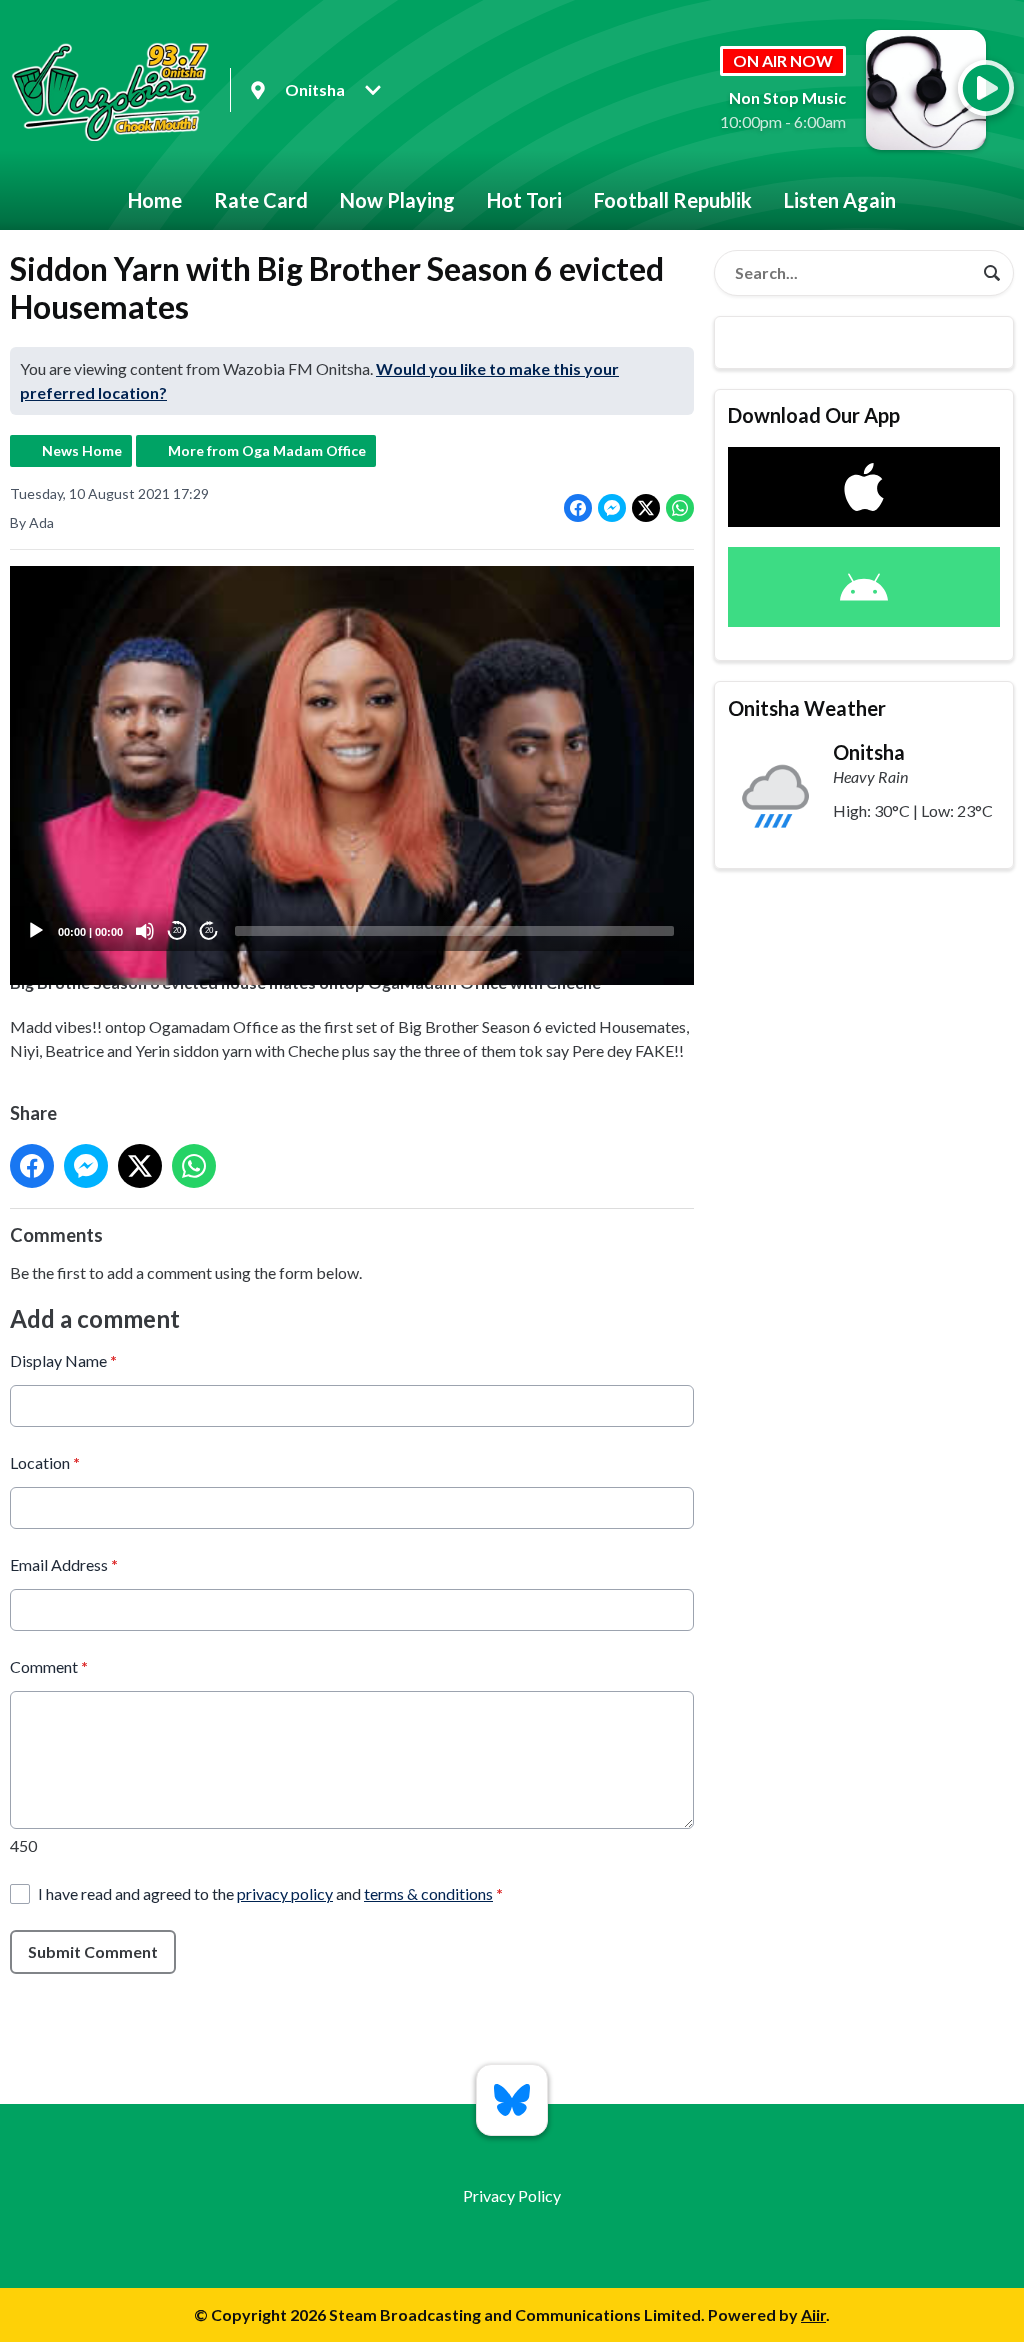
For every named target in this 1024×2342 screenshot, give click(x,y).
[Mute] (145, 931)
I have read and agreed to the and (270, 1893)
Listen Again (840, 200)
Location (45, 1462)
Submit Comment (93, 1951)
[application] (352, 758)
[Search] (992, 273)
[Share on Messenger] (612, 508)
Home (155, 200)
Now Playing (397, 200)
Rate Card (261, 200)
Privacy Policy (512, 2195)
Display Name (63, 1360)
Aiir (813, 2314)
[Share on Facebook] (578, 508)
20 (177, 930)
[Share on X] (646, 508)
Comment (49, 1666)
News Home (82, 450)
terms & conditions (428, 1893)
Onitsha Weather (807, 708)
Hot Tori (524, 200)
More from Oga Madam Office (267, 450)
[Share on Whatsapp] (680, 508)
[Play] (36, 931)
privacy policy (285, 1893)
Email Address (64, 1564)
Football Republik (673, 200)
